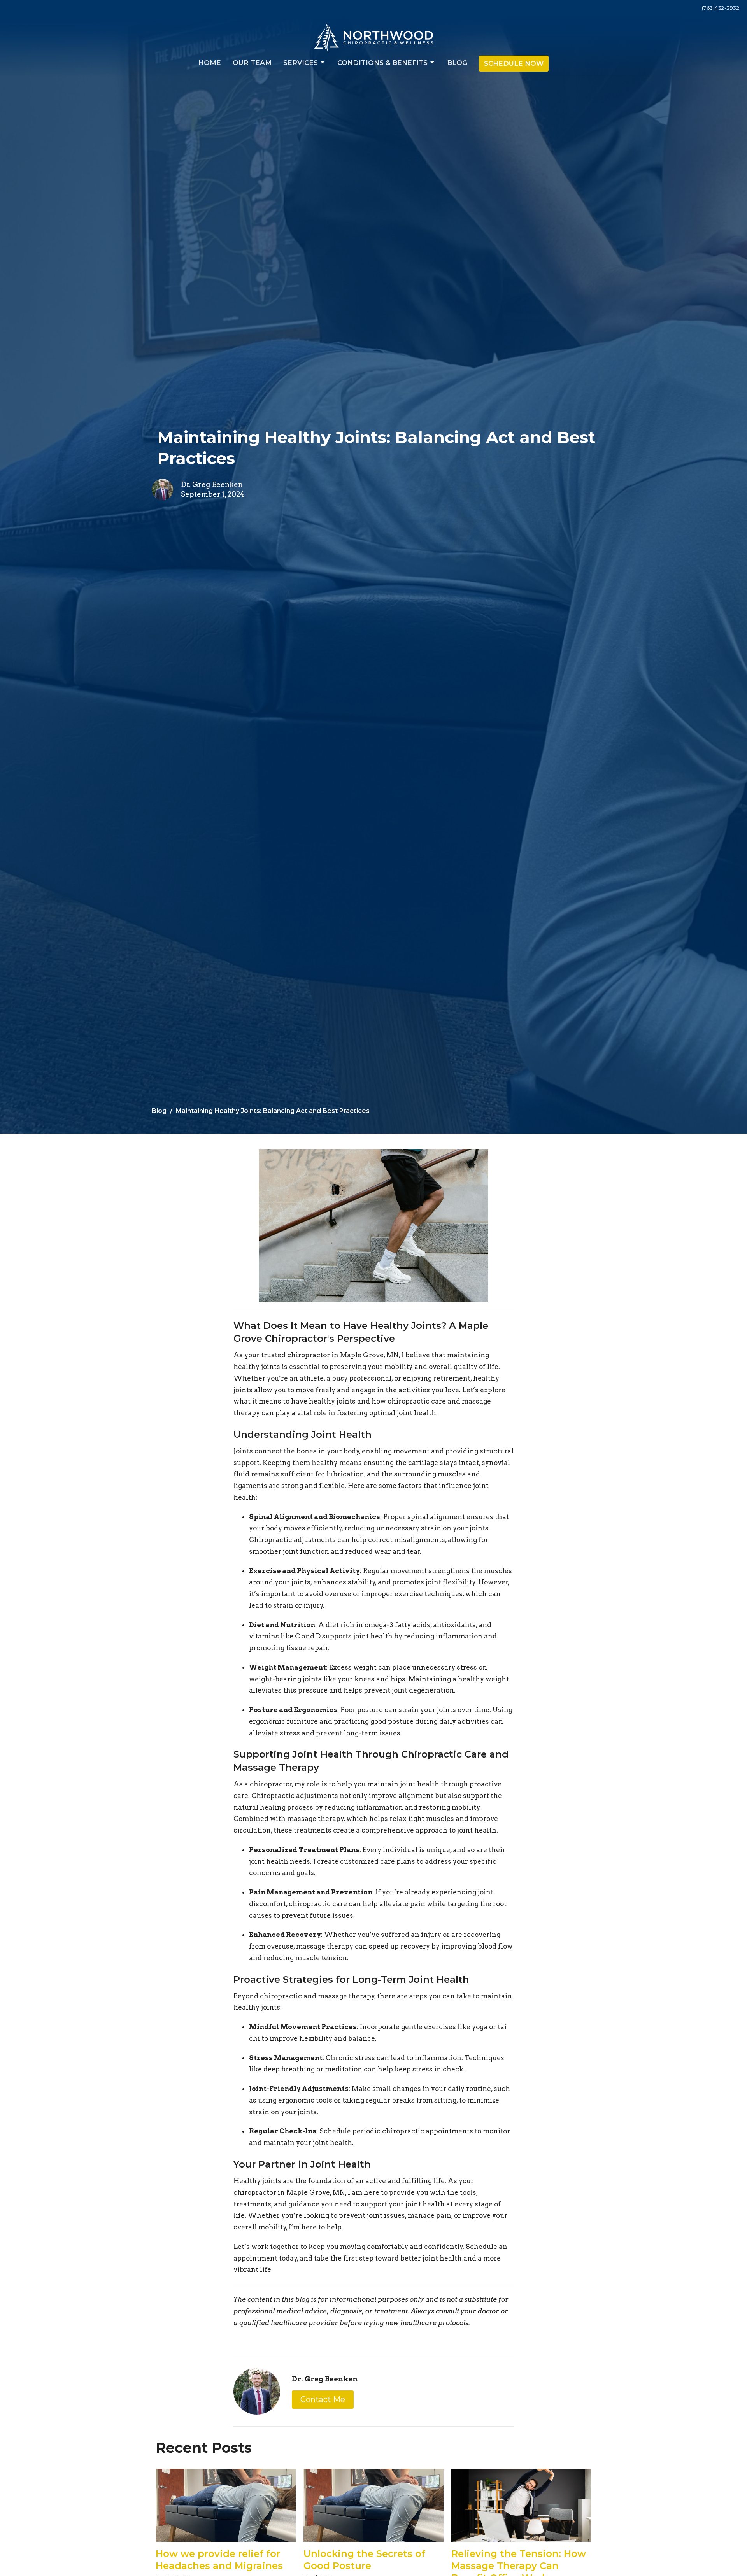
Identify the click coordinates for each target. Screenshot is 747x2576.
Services (301, 63)
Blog (457, 63)
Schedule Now (514, 63)
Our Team (252, 63)
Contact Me (323, 2399)
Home (210, 63)
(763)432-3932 (721, 8)
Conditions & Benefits (382, 63)
